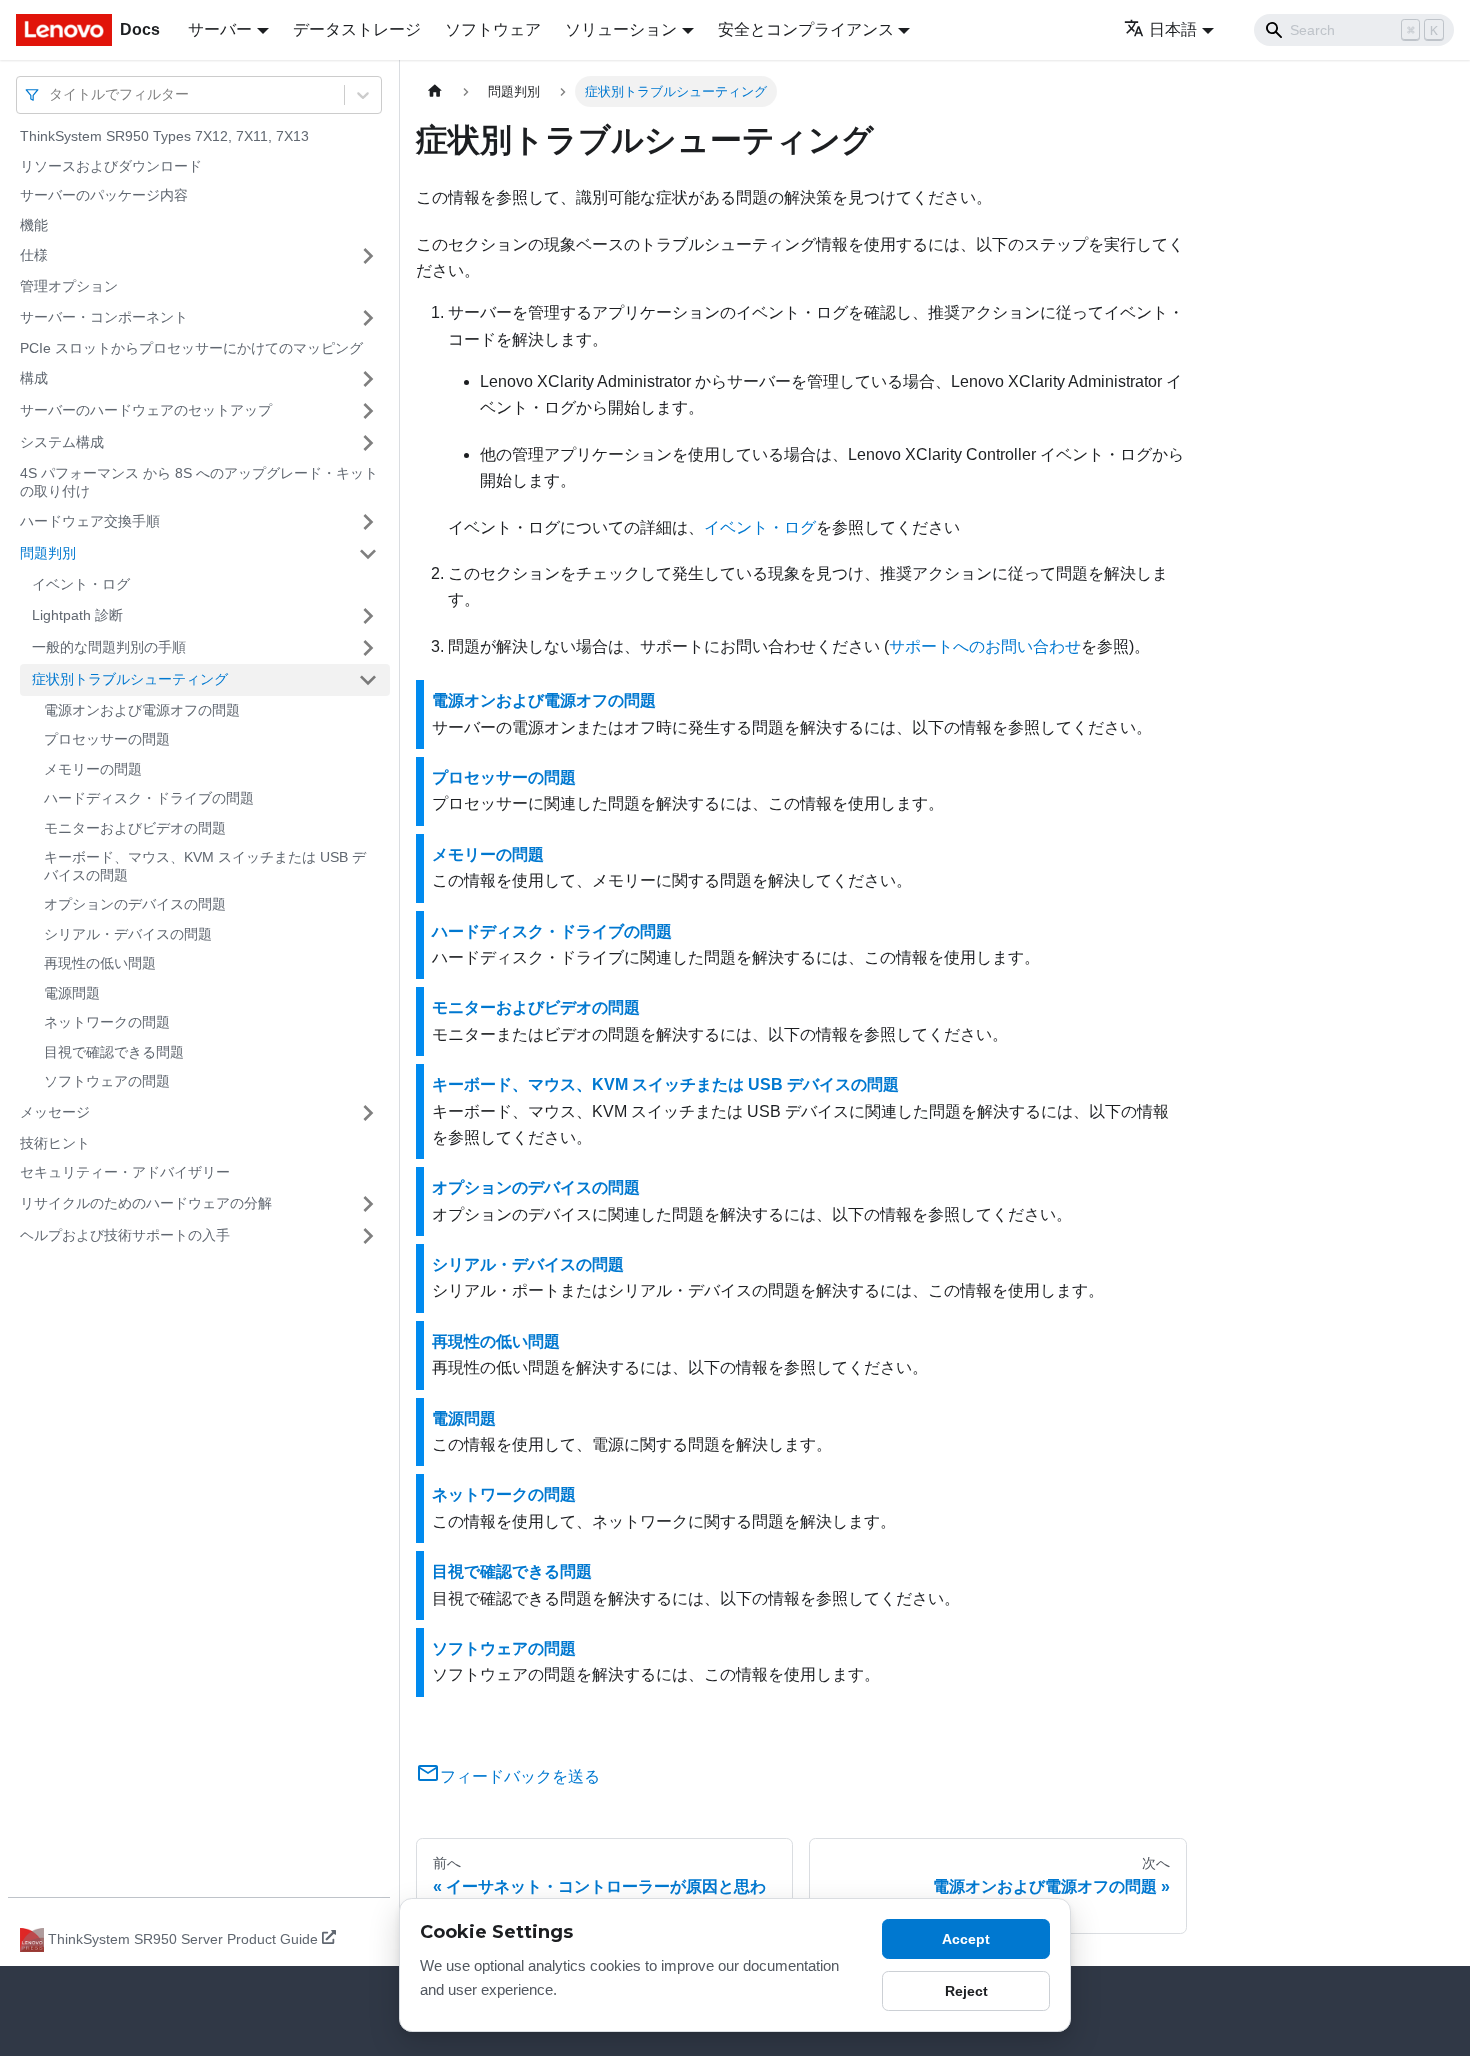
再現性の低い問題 (100, 963)
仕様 (34, 255)
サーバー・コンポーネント (104, 317)
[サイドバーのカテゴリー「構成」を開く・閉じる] (368, 379)
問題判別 (48, 553)
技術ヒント (55, 1143)
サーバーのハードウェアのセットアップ (146, 410)
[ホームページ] (435, 91)
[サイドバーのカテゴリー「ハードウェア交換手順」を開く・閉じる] (368, 522)
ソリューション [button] (621, 29)
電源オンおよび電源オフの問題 (142, 710)
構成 (34, 378)
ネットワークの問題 (107, 1022)
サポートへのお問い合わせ (985, 646)
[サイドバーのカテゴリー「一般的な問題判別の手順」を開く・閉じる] (368, 648)
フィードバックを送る (520, 1776)
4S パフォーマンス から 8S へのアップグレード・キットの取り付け (199, 482)
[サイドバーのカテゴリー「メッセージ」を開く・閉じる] (368, 1113)
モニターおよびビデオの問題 (135, 828)
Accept (966, 1939)
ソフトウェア (493, 29)
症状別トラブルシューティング (130, 679)
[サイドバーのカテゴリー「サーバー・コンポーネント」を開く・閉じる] (368, 318)
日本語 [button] (1173, 29)
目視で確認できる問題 (114, 1052)
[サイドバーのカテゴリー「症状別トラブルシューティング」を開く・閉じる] (368, 680)
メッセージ (55, 1112)
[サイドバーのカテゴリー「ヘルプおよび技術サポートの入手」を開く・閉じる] (368, 1236)
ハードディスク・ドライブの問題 (149, 798)
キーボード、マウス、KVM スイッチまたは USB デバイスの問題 (205, 866)
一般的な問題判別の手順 (109, 647)
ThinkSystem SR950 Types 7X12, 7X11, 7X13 (164, 136)
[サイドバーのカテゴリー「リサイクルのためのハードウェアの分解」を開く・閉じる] (368, 1204)
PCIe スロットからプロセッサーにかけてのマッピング (191, 348)
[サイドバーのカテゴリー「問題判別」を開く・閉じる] (368, 554)
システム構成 (62, 442)
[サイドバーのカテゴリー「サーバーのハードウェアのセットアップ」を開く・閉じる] (368, 411)
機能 (34, 225)
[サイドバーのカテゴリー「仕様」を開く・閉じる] (368, 256)
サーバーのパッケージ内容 (104, 195)
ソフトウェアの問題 (107, 1081)
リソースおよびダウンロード (111, 166)
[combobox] (51, 94)
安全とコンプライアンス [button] (806, 29)
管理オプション (69, 286)
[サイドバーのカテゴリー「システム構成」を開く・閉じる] (368, 443)
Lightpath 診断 (77, 615)
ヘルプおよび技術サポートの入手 (125, 1235)
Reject (966, 1991)
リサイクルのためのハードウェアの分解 (146, 1203)
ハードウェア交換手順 (90, 521)
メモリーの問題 (93, 769)
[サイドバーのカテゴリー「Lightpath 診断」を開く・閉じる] (368, 616)
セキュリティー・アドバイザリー (125, 1172)
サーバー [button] (220, 29)
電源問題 (72, 993)
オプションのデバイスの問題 (135, 904)
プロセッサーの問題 (107, 739)
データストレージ (357, 29)
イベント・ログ (81, 584)
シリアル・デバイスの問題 (128, 934)
